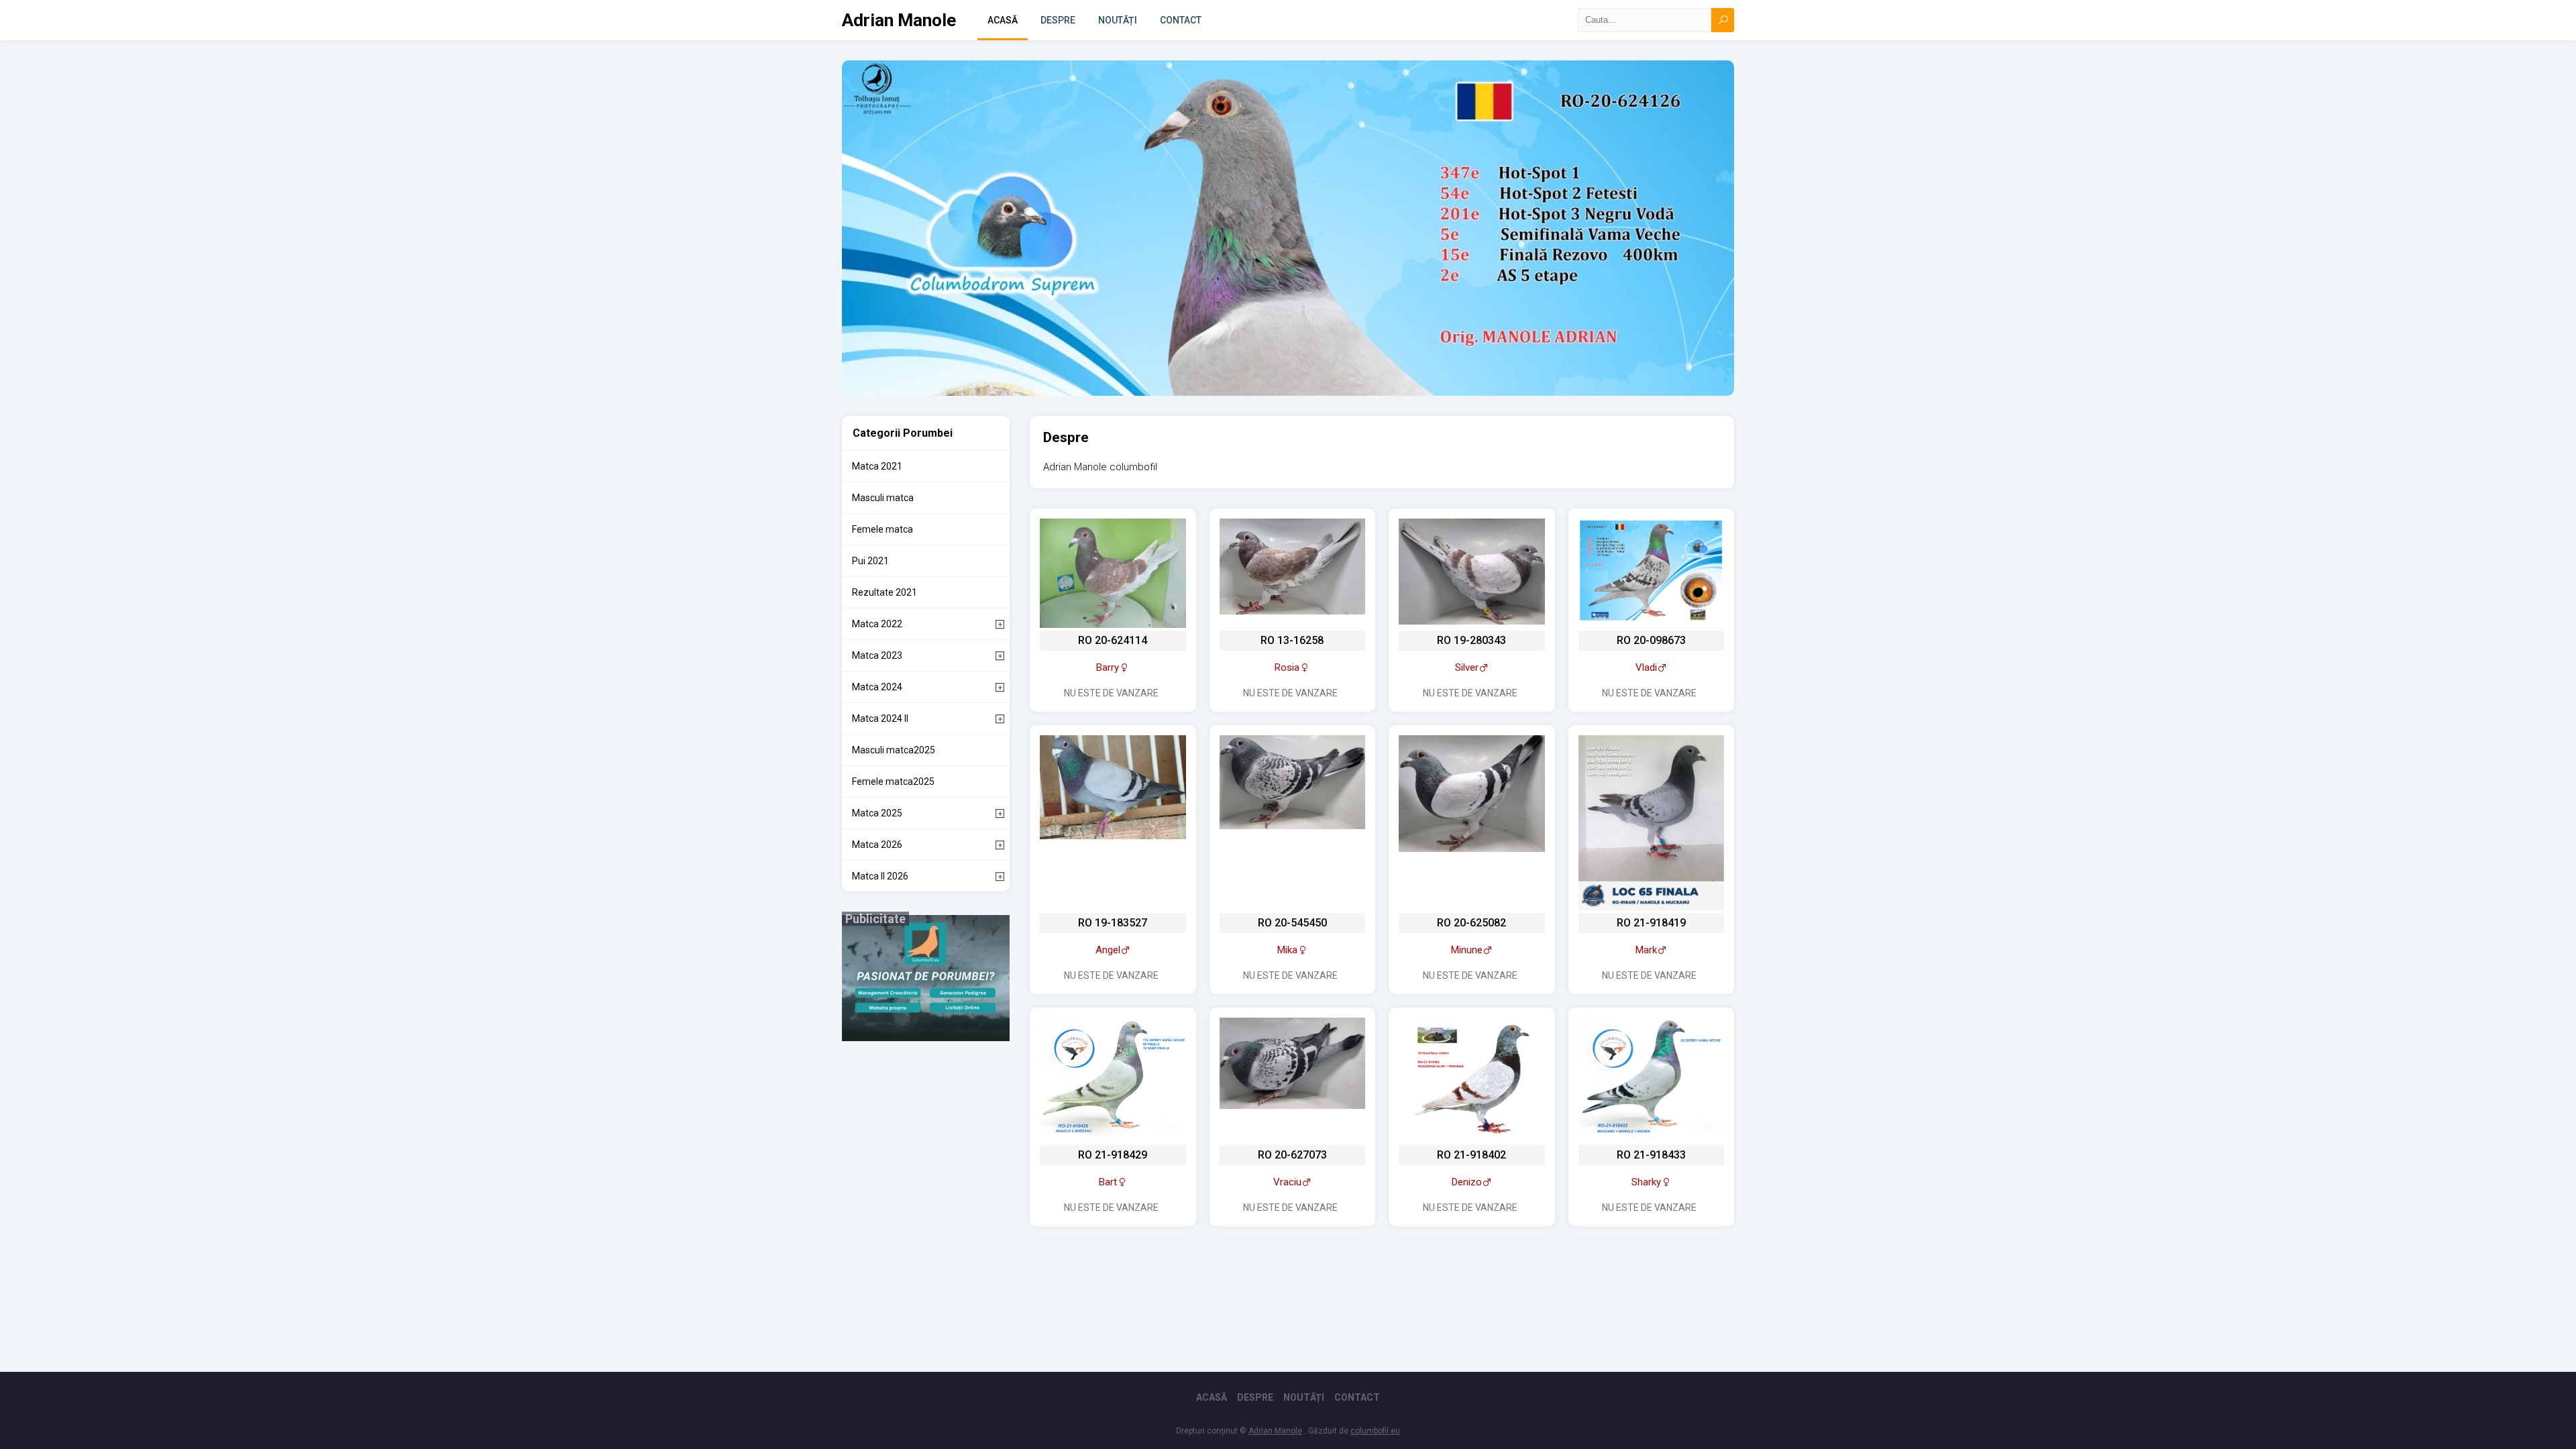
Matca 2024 (877, 687)
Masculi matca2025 (894, 750)
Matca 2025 (877, 813)
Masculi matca (883, 498)
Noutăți (1118, 20)
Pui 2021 (870, 561)
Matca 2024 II (880, 718)
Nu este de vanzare (1111, 693)
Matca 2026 (877, 845)
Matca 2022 (877, 624)
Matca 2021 (877, 466)
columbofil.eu (1375, 1431)
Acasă (1003, 20)
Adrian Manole (899, 20)
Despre (1058, 20)
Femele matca (882, 529)
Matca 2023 (877, 655)
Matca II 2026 (880, 876)
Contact (1181, 20)
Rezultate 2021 (884, 592)
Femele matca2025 (893, 782)
